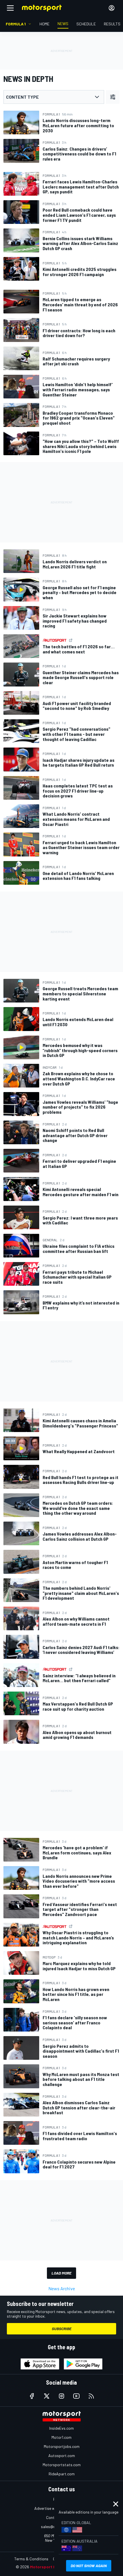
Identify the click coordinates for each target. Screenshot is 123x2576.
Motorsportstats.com (62, 2465)
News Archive (62, 2288)
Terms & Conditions (31, 2559)
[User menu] (112, 8)
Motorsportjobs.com (62, 2446)
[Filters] (113, 97)
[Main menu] (10, 8)
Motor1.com (61, 2437)
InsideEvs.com (61, 2428)
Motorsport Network (50, 2567)
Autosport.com (62, 2455)
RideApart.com (62, 2474)
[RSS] (91, 2396)
